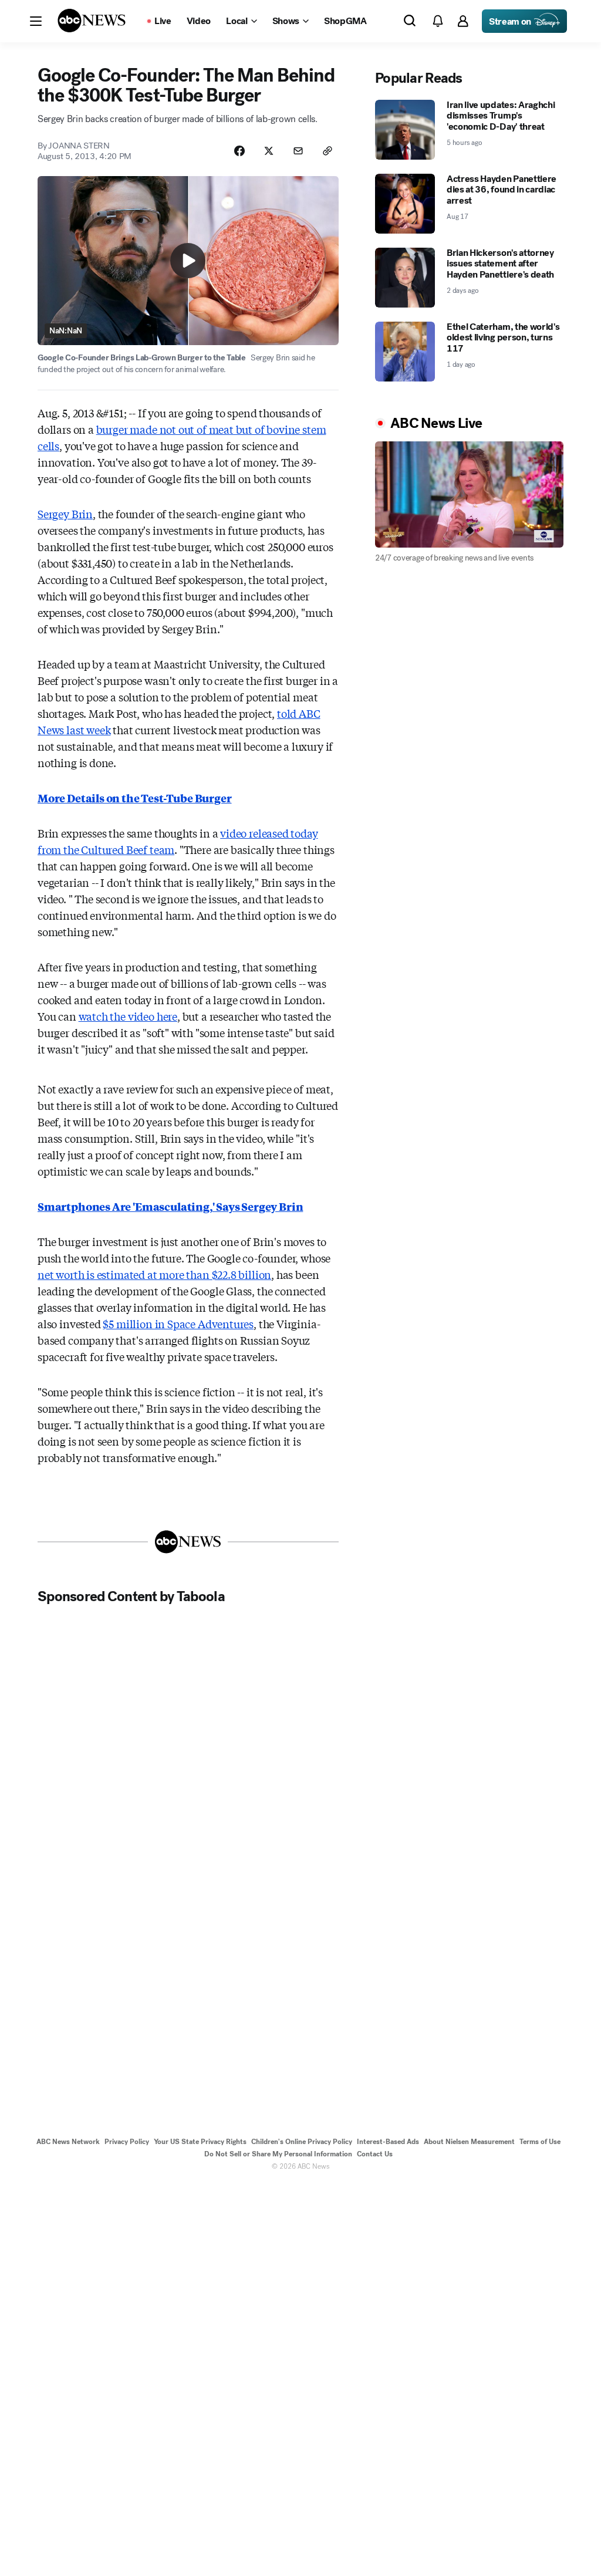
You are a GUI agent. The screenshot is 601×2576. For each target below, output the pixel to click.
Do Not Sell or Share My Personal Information (278, 2154)
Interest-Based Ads (388, 2142)
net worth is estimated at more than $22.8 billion (154, 1274)
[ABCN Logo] (92, 21)
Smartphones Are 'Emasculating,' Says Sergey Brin (170, 1206)
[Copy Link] (327, 151)
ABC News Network (68, 2142)
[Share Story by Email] (298, 151)
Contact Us (375, 2154)
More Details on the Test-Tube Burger (135, 798)
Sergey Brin (65, 514)
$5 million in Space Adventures (178, 1324)
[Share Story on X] (269, 151)
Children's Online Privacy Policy (302, 2142)
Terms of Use (540, 2142)
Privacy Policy (127, 2142)
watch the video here (128, 1016)
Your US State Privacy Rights (200, 2142)
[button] (36, 21)
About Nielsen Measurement (469, 2142)
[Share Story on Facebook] (239, 151)
